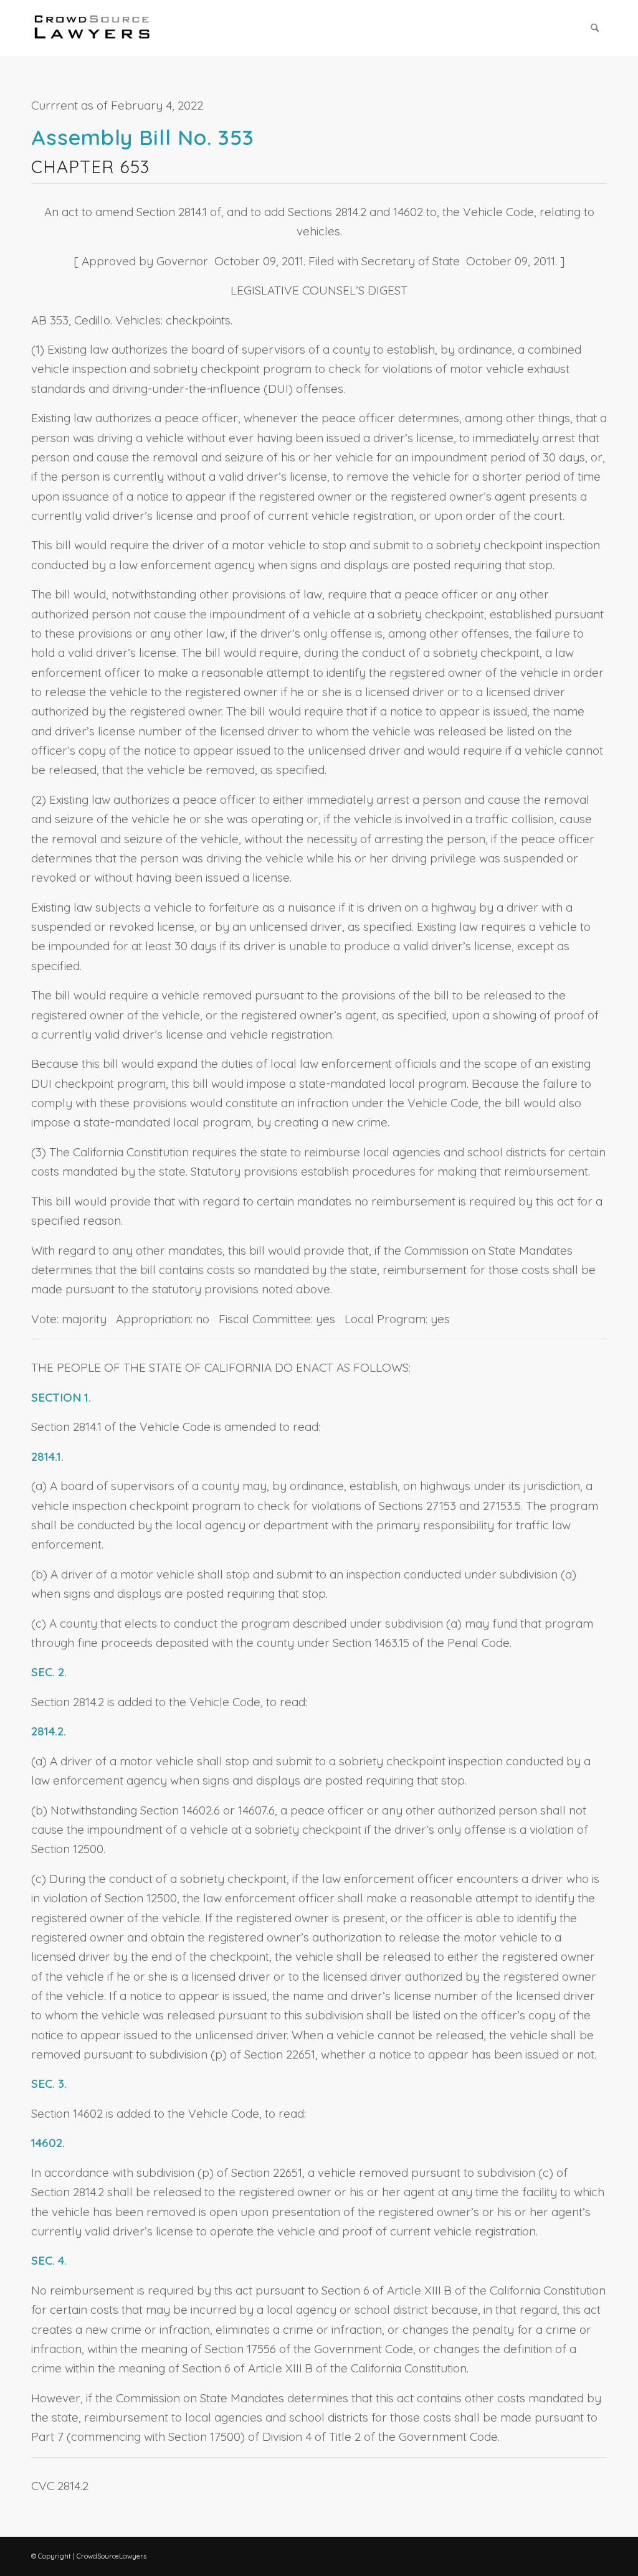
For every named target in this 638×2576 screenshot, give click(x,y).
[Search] (595, 28)
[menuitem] (595, 28)
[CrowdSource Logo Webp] (92, 28)
